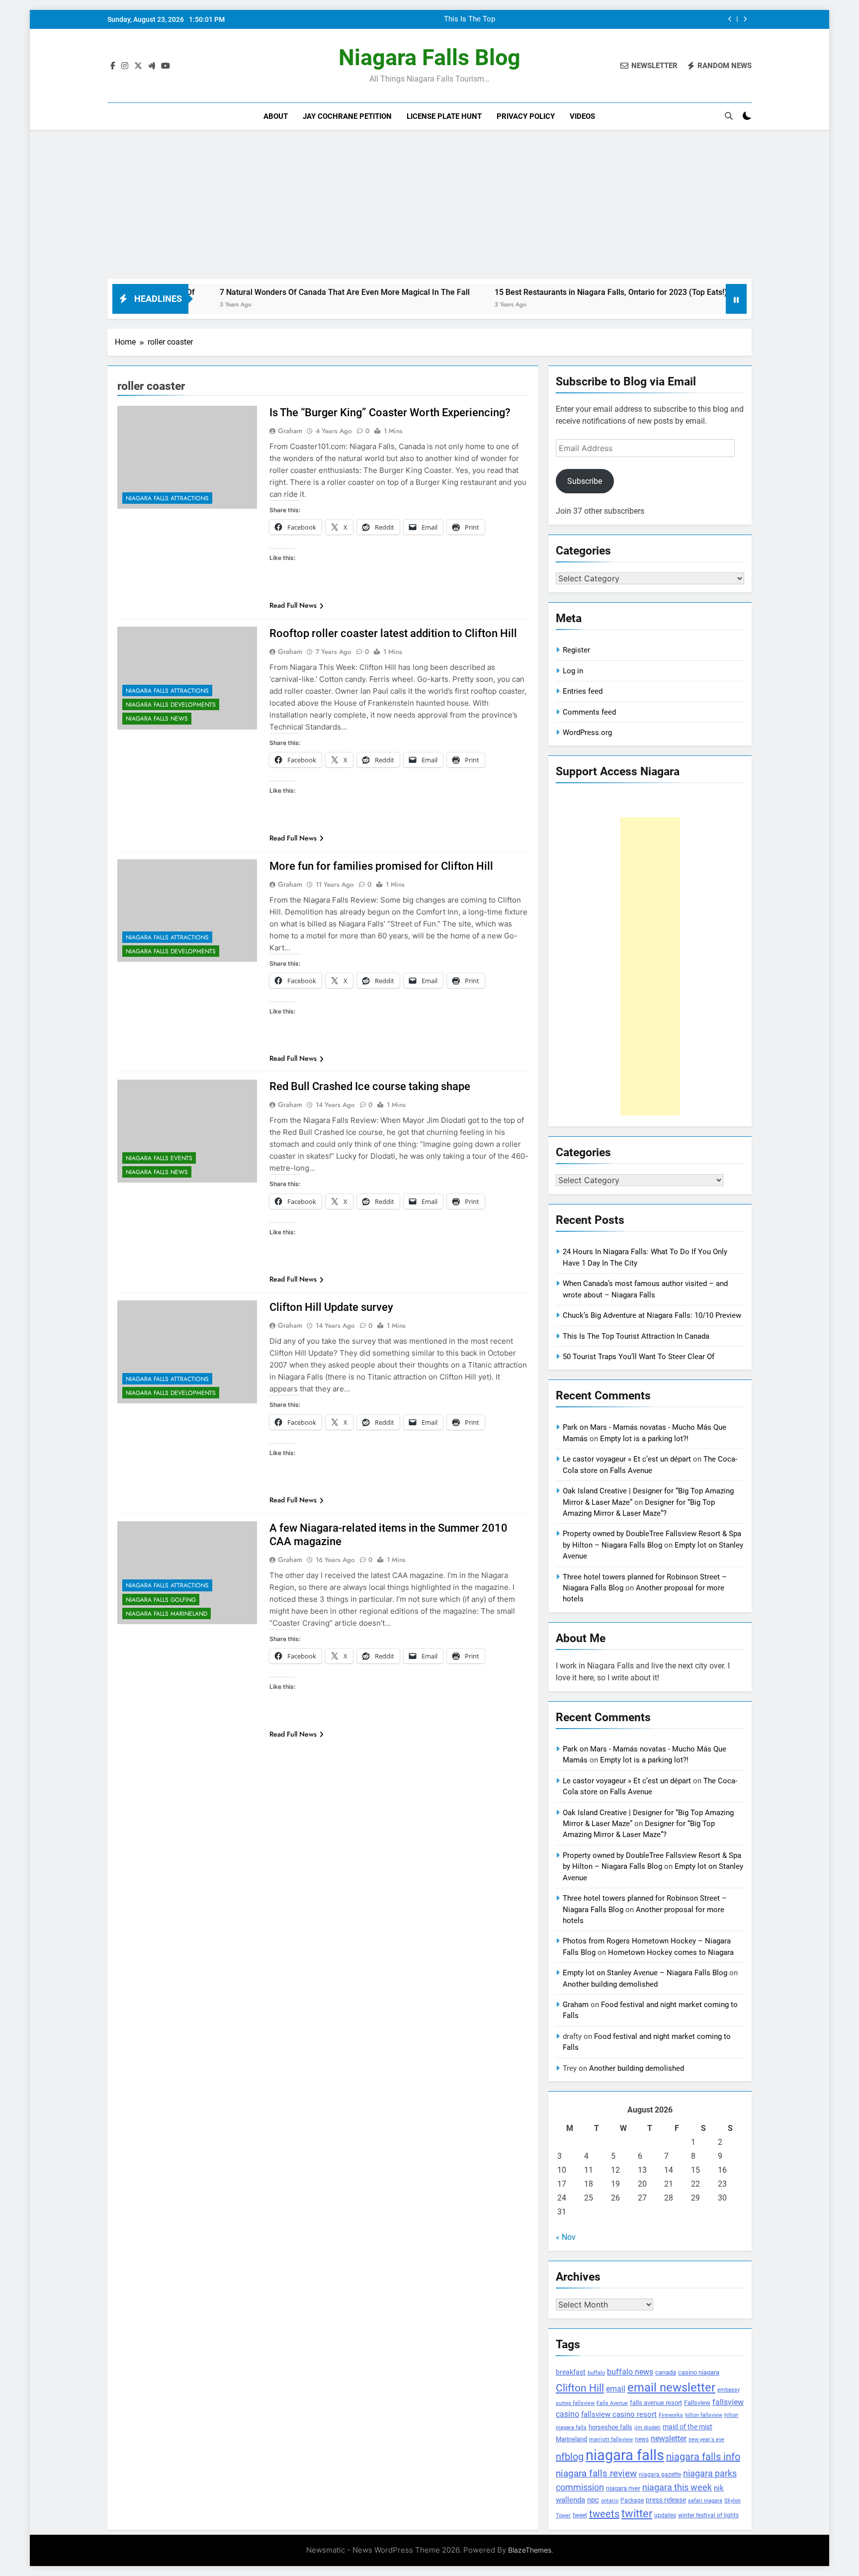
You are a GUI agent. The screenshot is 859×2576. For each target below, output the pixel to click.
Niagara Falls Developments (171, 705)
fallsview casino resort (619, 2414)
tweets (604, 2514)
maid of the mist (687, 2427)
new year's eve (706, 2439)
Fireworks (671, 2415)
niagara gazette (660, 2475)
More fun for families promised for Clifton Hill (381, 866)
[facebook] (113, 66)
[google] (152, 66)
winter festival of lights (708, 2515)
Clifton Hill (580, 2388)
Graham (290, 431)
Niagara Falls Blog (429, 57)
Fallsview (697, 2403)
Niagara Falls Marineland (167, 1614)
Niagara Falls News (157, 719)
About (276, 116)
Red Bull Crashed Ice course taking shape (370, 1086)
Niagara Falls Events (159, 1158)
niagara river (623, 2488)
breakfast (571, 2372)
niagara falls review (596, 2474)
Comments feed (589, 712)
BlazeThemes (530, 2550)
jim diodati (647, 2428)
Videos (582, 116)
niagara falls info (703, 2457)
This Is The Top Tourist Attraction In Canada (636, 1336)
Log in (573, 671)
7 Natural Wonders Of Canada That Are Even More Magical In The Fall (264, 292)
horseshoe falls (610, 2427)
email (616, 2389)
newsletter (669, 2438)
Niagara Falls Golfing (161, 1600)
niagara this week (677, 2487)
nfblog (570, 2457)
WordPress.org (587, 733)
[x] (138, 66)
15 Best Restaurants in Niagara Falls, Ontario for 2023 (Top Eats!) (530, 292)
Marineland (571, 2439)
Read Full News (293, 605)
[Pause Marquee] (736, 299)
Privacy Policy (526, 116)
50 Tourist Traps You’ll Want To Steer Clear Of (639, 1357)
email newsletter (671, 2388)
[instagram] (125, 66)
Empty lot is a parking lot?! (644, 1439)
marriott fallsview (611, 2439)
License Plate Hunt (444, 116)
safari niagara (705, 2501)
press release (666, 2500)
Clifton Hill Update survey (331, 1307)
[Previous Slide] (730, 19)
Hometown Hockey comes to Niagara (671, 1952)
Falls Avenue (612, 2403)
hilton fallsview (704, 2415)
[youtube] (166, 66)
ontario (610, 2501)
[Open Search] (729, 116)
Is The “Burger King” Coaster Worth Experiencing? (390, 413)
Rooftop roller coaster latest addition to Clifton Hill (393, 633)
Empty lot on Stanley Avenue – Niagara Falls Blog (645, 1973)
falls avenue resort (656, 2403)
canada (666, 2372)
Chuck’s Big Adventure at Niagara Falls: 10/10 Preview (652, 1315)
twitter (637, 2514)
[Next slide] (745, 19)
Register (576, 650)
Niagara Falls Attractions (167, 498)
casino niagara (699, 2372)
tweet (580, 2515)
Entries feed (583, 691)
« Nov (566, 2237)
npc (593, 2500)
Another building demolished (610, 1984)
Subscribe (585, 481)
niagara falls (625, 2455)
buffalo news (630, 2372)
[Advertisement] (429, 204)
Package (632, 2500)
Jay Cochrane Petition (347, 116)
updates (665, 2515)
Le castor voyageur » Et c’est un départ (627, 1459)
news (642, 2439)
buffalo (596, 2373)
